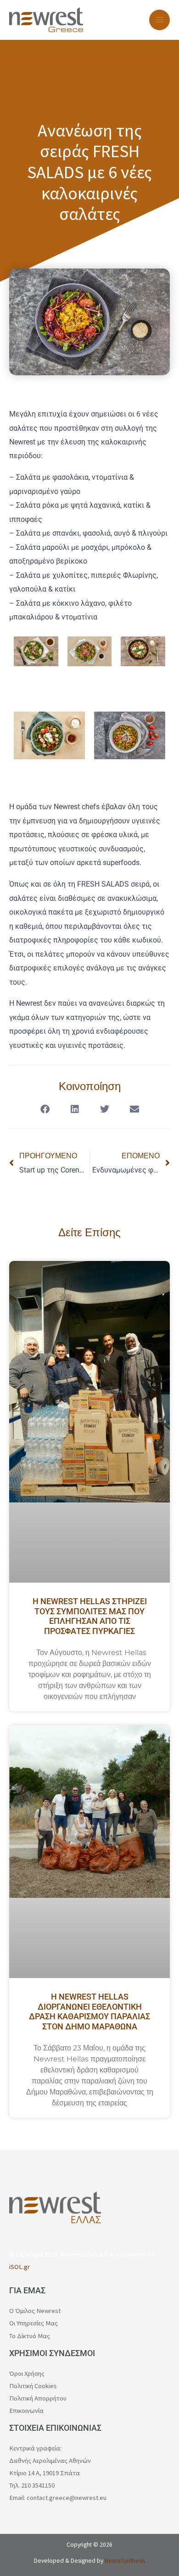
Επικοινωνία (26, 2411)
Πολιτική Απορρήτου (38, 2398)
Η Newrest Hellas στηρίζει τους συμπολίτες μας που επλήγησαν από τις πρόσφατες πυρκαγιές (90, 1616)
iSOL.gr (20, 2267)
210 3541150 (38, 2485)
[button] (45, 1109)
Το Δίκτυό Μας (30, 2336)
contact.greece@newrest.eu (67, 2498)
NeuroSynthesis (125, 2561)
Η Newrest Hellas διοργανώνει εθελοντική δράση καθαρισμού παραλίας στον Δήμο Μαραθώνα (89, 2011)
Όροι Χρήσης (27, 2373)
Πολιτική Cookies (33, 2386)
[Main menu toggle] (159, 20)
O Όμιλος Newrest (35, 2311)
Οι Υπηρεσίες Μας (34, 2323)
